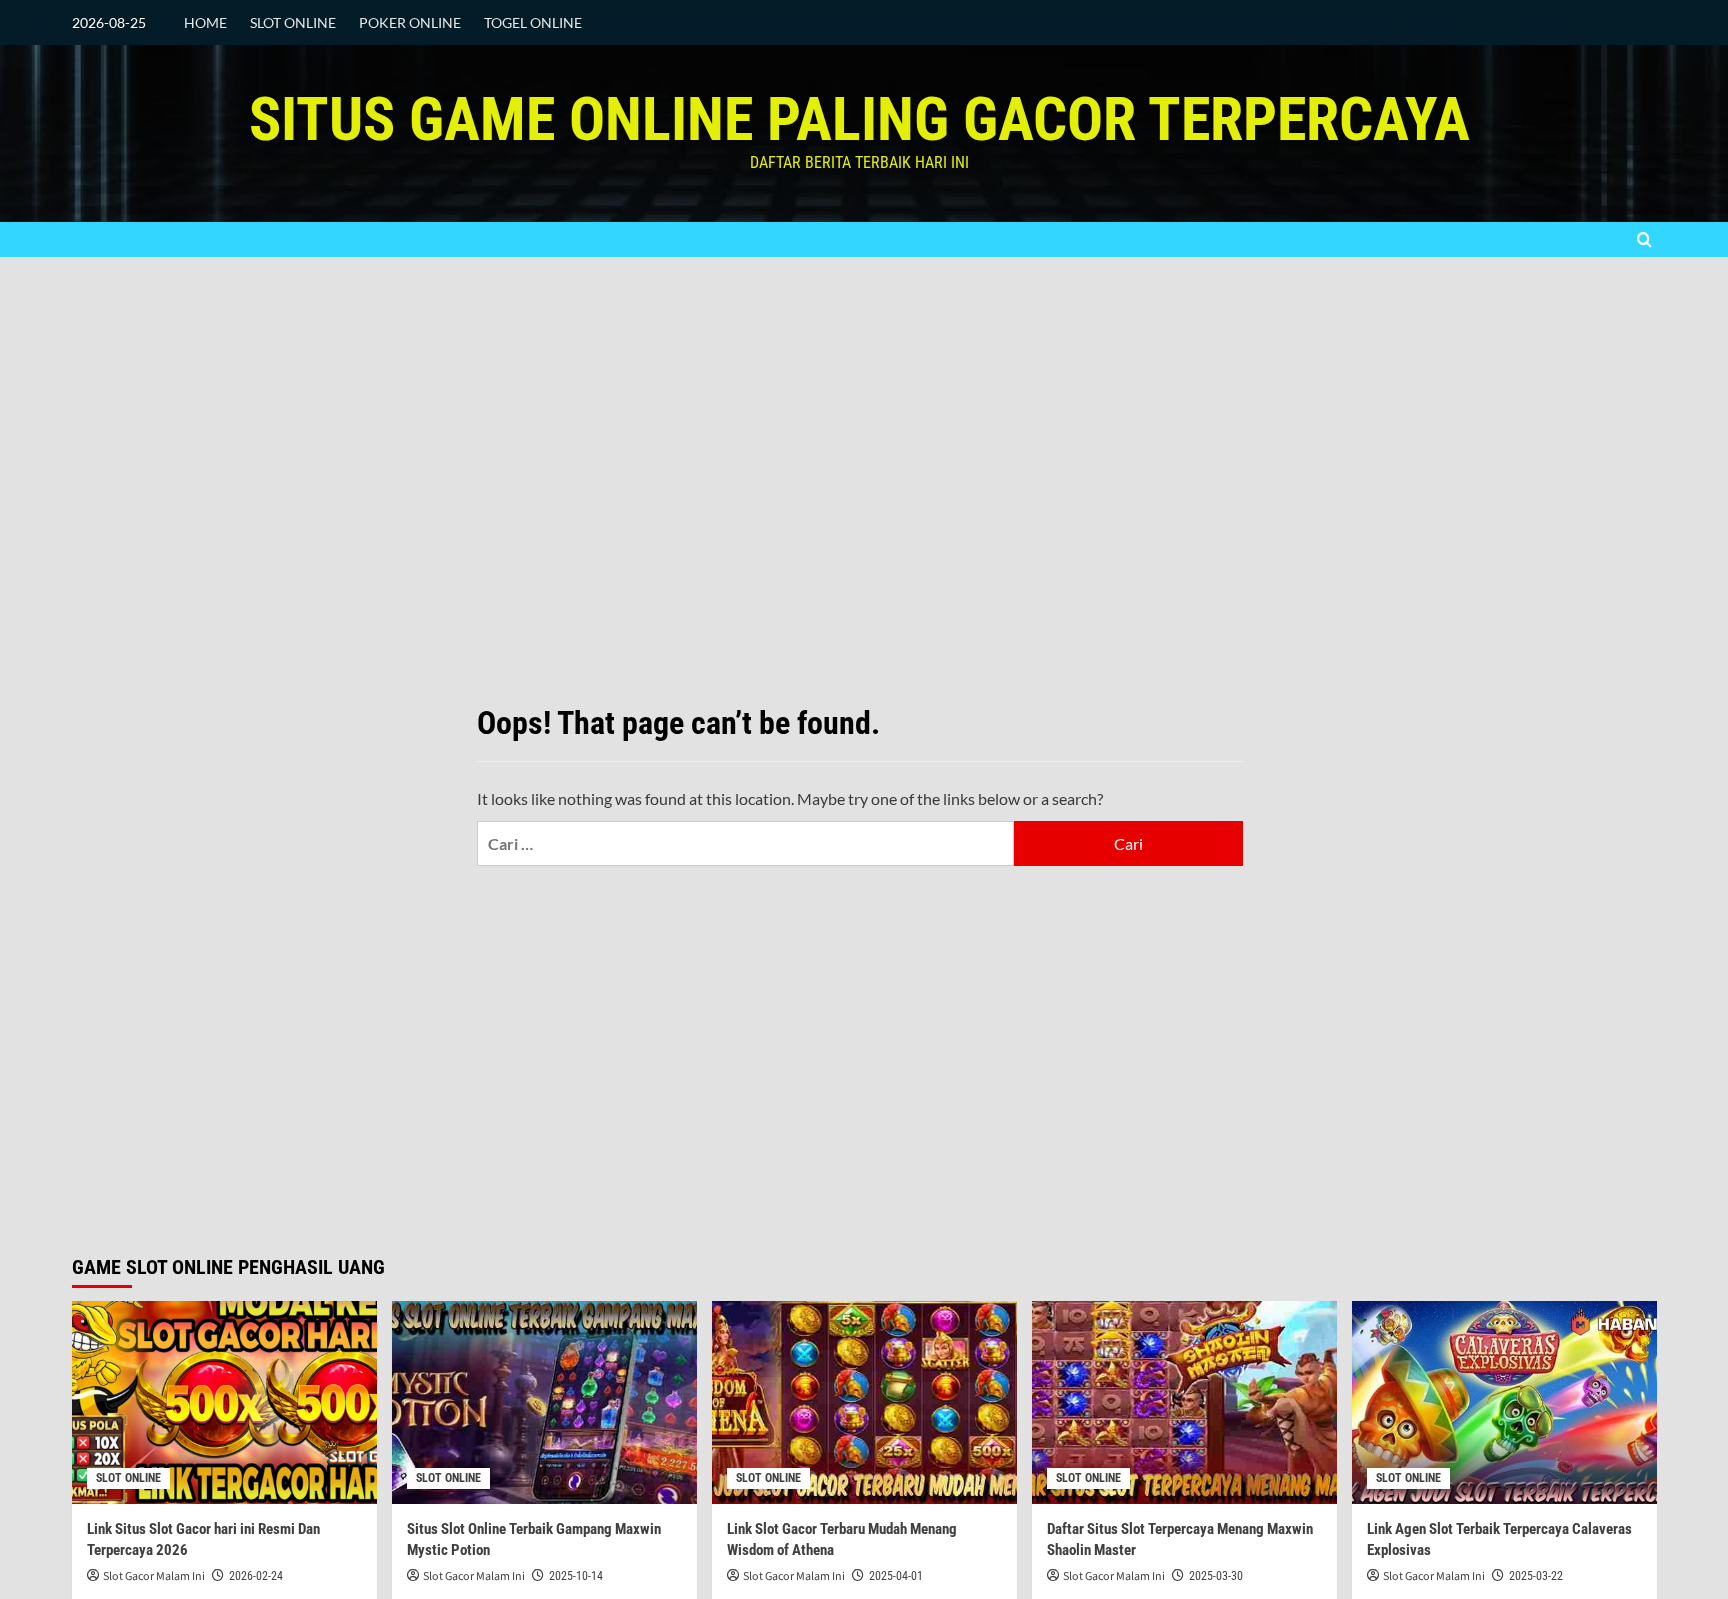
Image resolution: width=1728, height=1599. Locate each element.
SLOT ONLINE (293, 22)
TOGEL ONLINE (533, 22)
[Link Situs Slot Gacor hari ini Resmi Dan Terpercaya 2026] (224, 1402)
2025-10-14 (576, 1576)
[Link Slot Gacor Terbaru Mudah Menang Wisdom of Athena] (864, 1402)
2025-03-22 (1536, 1576)
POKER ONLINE (410, 22)
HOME (205, 22)
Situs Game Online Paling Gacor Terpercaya (859, 119)
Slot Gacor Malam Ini (154, 1576)
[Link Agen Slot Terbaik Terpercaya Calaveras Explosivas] (1504, 1402)
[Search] (1644, 239)
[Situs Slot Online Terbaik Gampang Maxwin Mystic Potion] (544, 1402)
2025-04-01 (896, 1576)
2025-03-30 (1216, 1576)
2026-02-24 (256, 1576)
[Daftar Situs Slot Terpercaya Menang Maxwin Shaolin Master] (1184, 1402)
